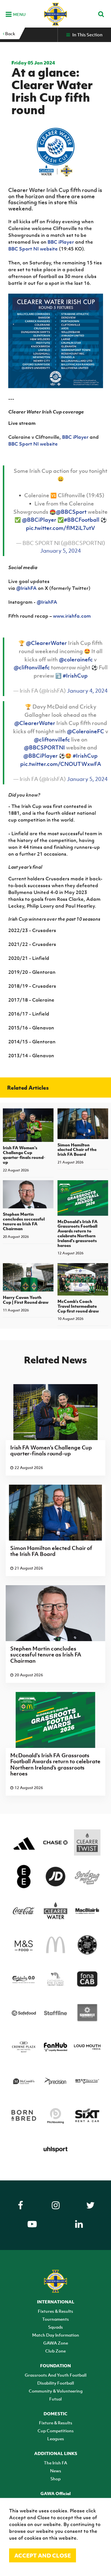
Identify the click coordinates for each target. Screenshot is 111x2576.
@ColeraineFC (86, 731)
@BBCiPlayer (39, 520)
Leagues (56, 2439)
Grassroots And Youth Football (56, 2375)
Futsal (55, 2399)
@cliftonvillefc (32, 667)
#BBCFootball (82, 520)
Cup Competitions (56, 2431)
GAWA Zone (56, 2343)
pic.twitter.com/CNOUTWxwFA (61, 764)
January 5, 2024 (60, 551)
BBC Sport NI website (33, 249)
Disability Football (56, 2383)
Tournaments (55, 2319)
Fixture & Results (56, 2423)
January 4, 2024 (87, 691)
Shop (55, 2479)
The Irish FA (55, 2463)
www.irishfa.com (72, 616)
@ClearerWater (46, 643)
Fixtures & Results (55, 2311)
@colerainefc (76, 659)
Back (10, 34)
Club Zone (55, 2351)
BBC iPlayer (61, 242)
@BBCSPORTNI (44, 747)
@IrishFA (26, 588)
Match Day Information (56, 2335)
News (56, 2471)
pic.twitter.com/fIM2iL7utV (60, 528)
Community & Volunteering (56, 2391)
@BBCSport (71, 512)
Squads (55, 2327)
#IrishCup (75, 676)
